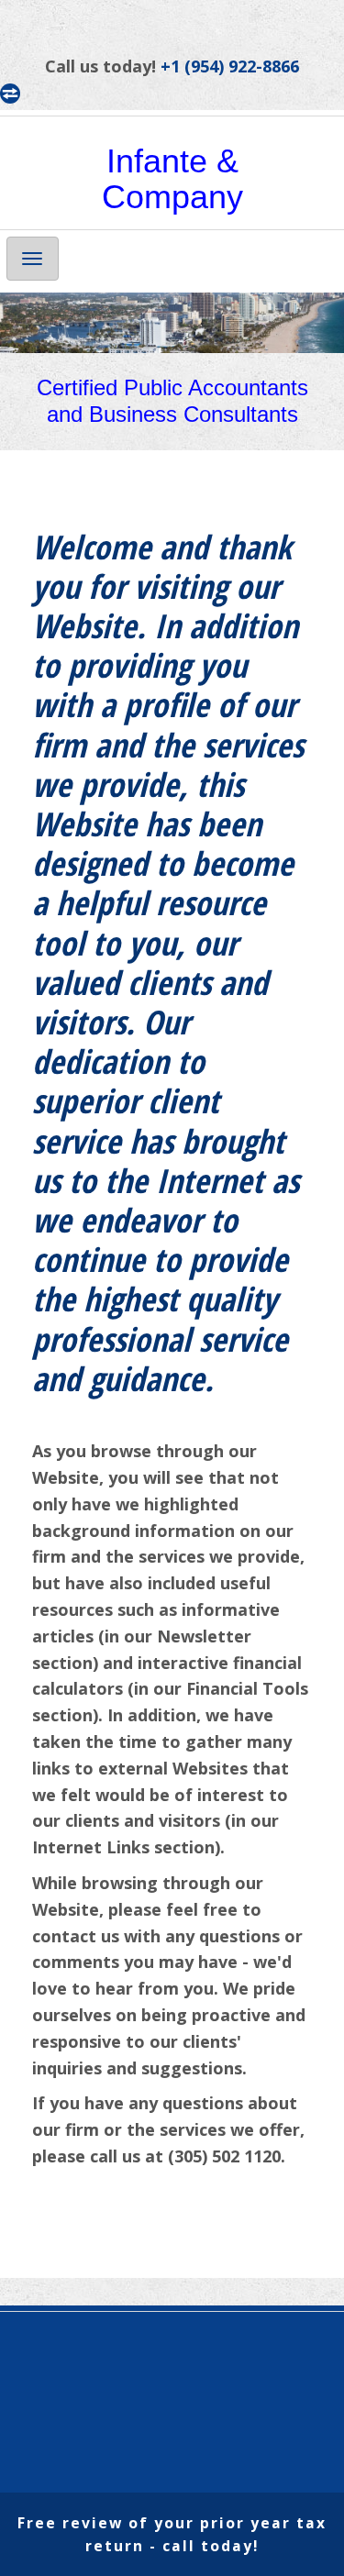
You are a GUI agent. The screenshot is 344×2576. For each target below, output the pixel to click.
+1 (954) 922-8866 (230, 66)
